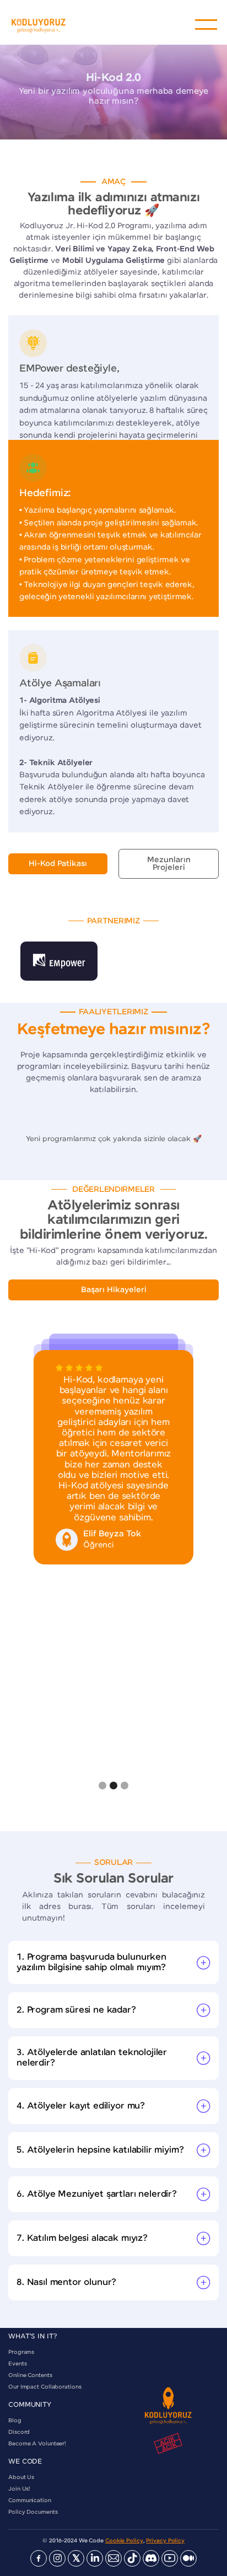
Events (17, 2364)
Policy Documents (33, 2512)
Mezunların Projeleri (169, 864)
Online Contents (30, 2375)
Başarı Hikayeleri (114, 1290)
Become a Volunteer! (37, 2444)
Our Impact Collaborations (45, 2387)
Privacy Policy (165, 2541)
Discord (19, 2432)
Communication (30, 2500)
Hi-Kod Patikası (58, 864)
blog (15, 2421)
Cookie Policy (124, 2541)
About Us (21, 2477)
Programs (21, 2352)
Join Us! (19, 2489)
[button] (206, 25)
